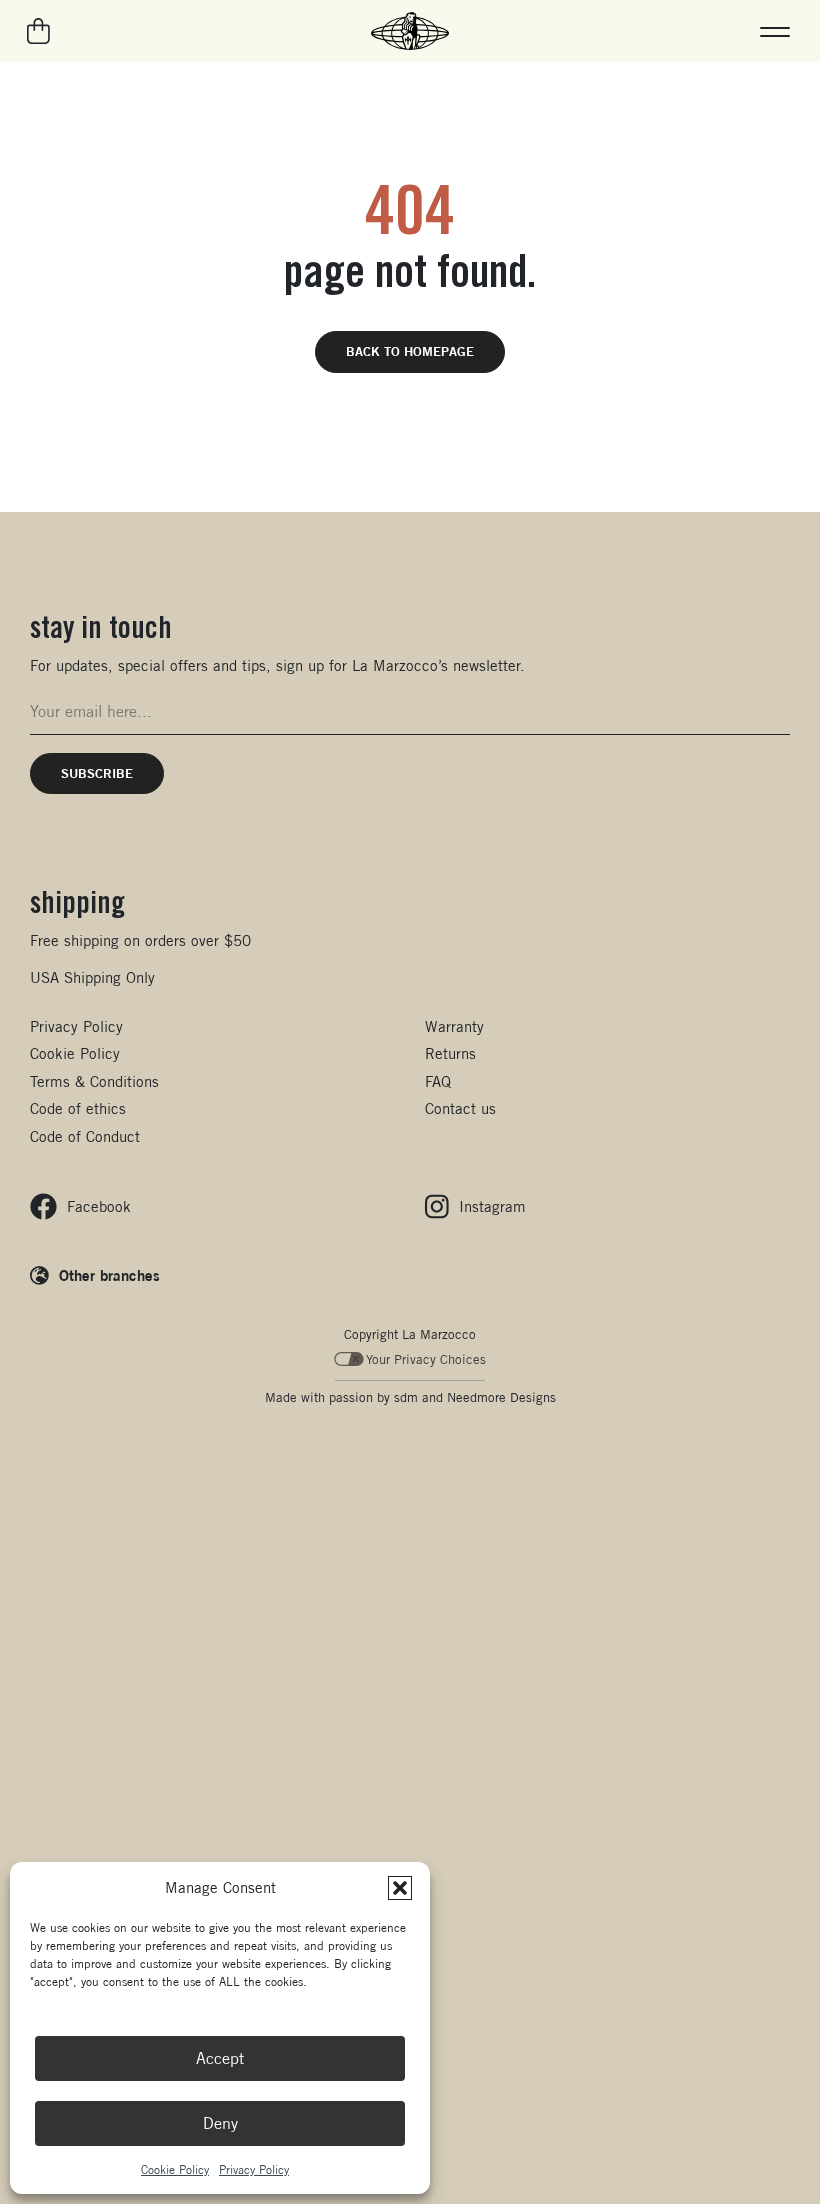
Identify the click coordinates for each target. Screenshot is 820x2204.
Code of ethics (78, 1108)
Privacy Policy (254, 2169)
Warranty (454, 1026)
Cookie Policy (175, 2169)
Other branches (109, 1275)
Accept (220, 2058)
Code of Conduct (85, 1136)
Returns (450, 1053)
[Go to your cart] (39, 31)
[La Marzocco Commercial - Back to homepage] (410, 31)
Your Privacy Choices (426, 1359)
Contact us (460, 1108)
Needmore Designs (501, 1397)
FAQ (438, 1081)
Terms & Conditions (94, 1081)
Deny (220, 2123)
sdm (406, 1397)
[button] (400, 1888)
